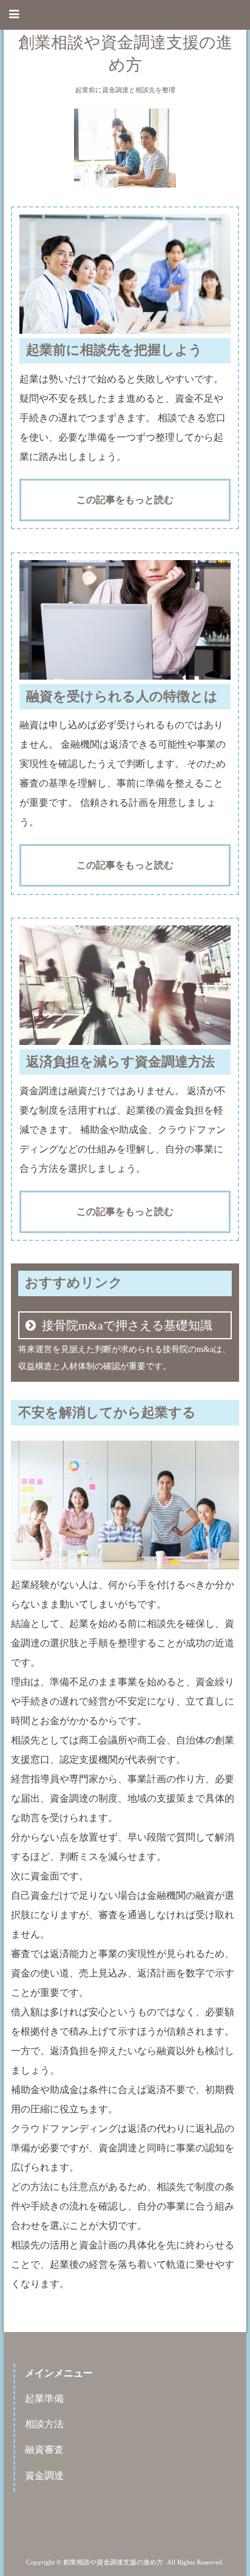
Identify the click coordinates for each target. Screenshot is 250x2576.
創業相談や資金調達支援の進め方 (125, 54)
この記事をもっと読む (125, 500)
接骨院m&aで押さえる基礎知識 (127, 1325)
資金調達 (44, 2476)
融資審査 (44, 2449)
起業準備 (44, 2399)
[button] (125, 15)
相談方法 (44, 2424)
